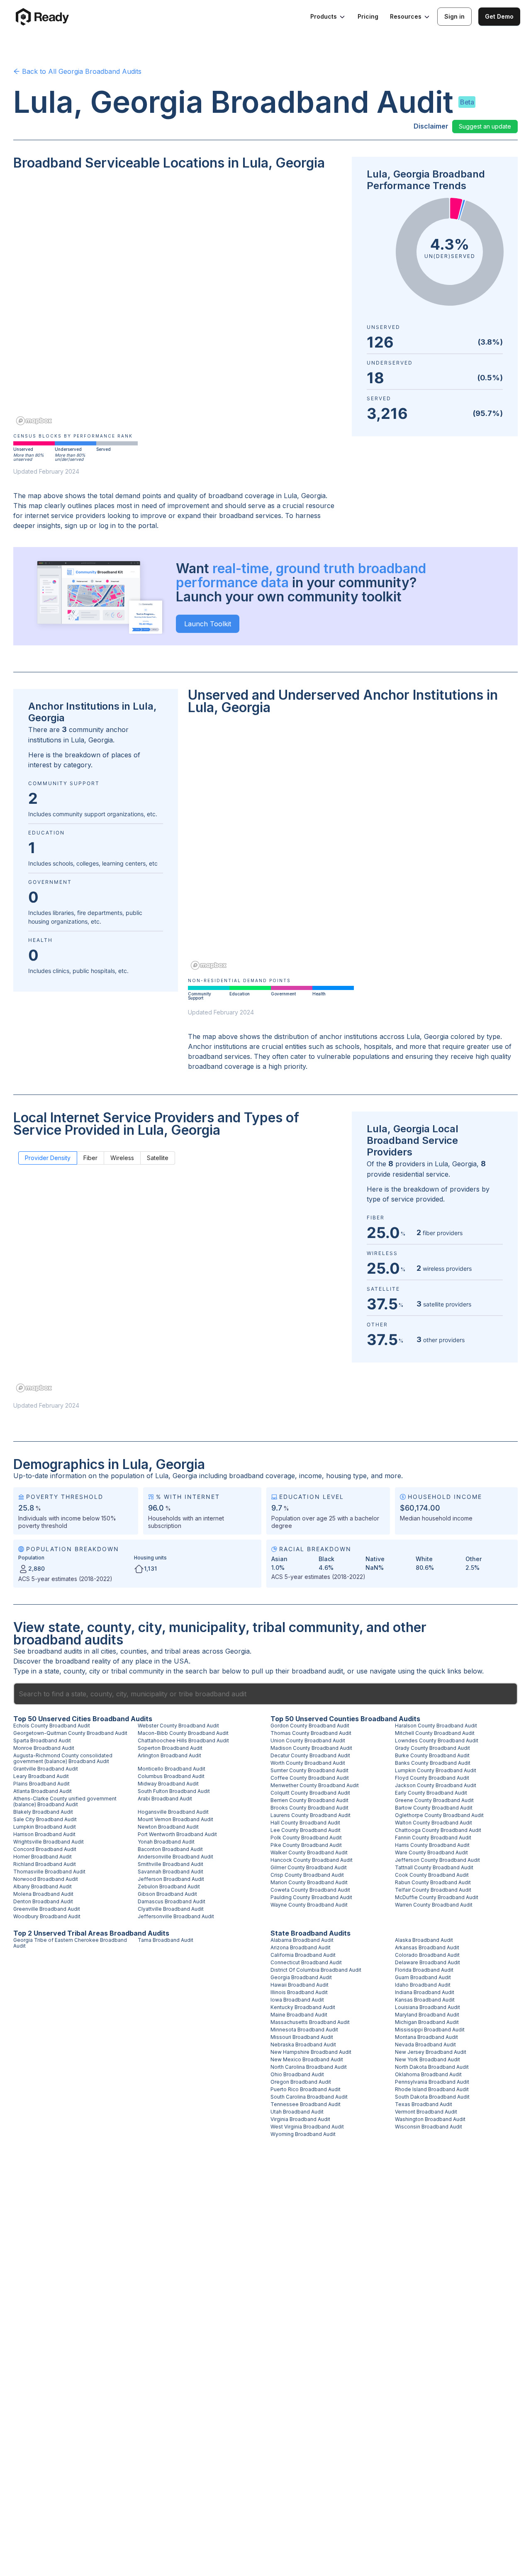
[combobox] (265, 1694)
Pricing (368, 16)
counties (134, 1651)
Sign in (454, 16)
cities (108, 1651)
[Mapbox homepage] (34, 421)
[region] (178, 304)
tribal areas (182, 1651)
